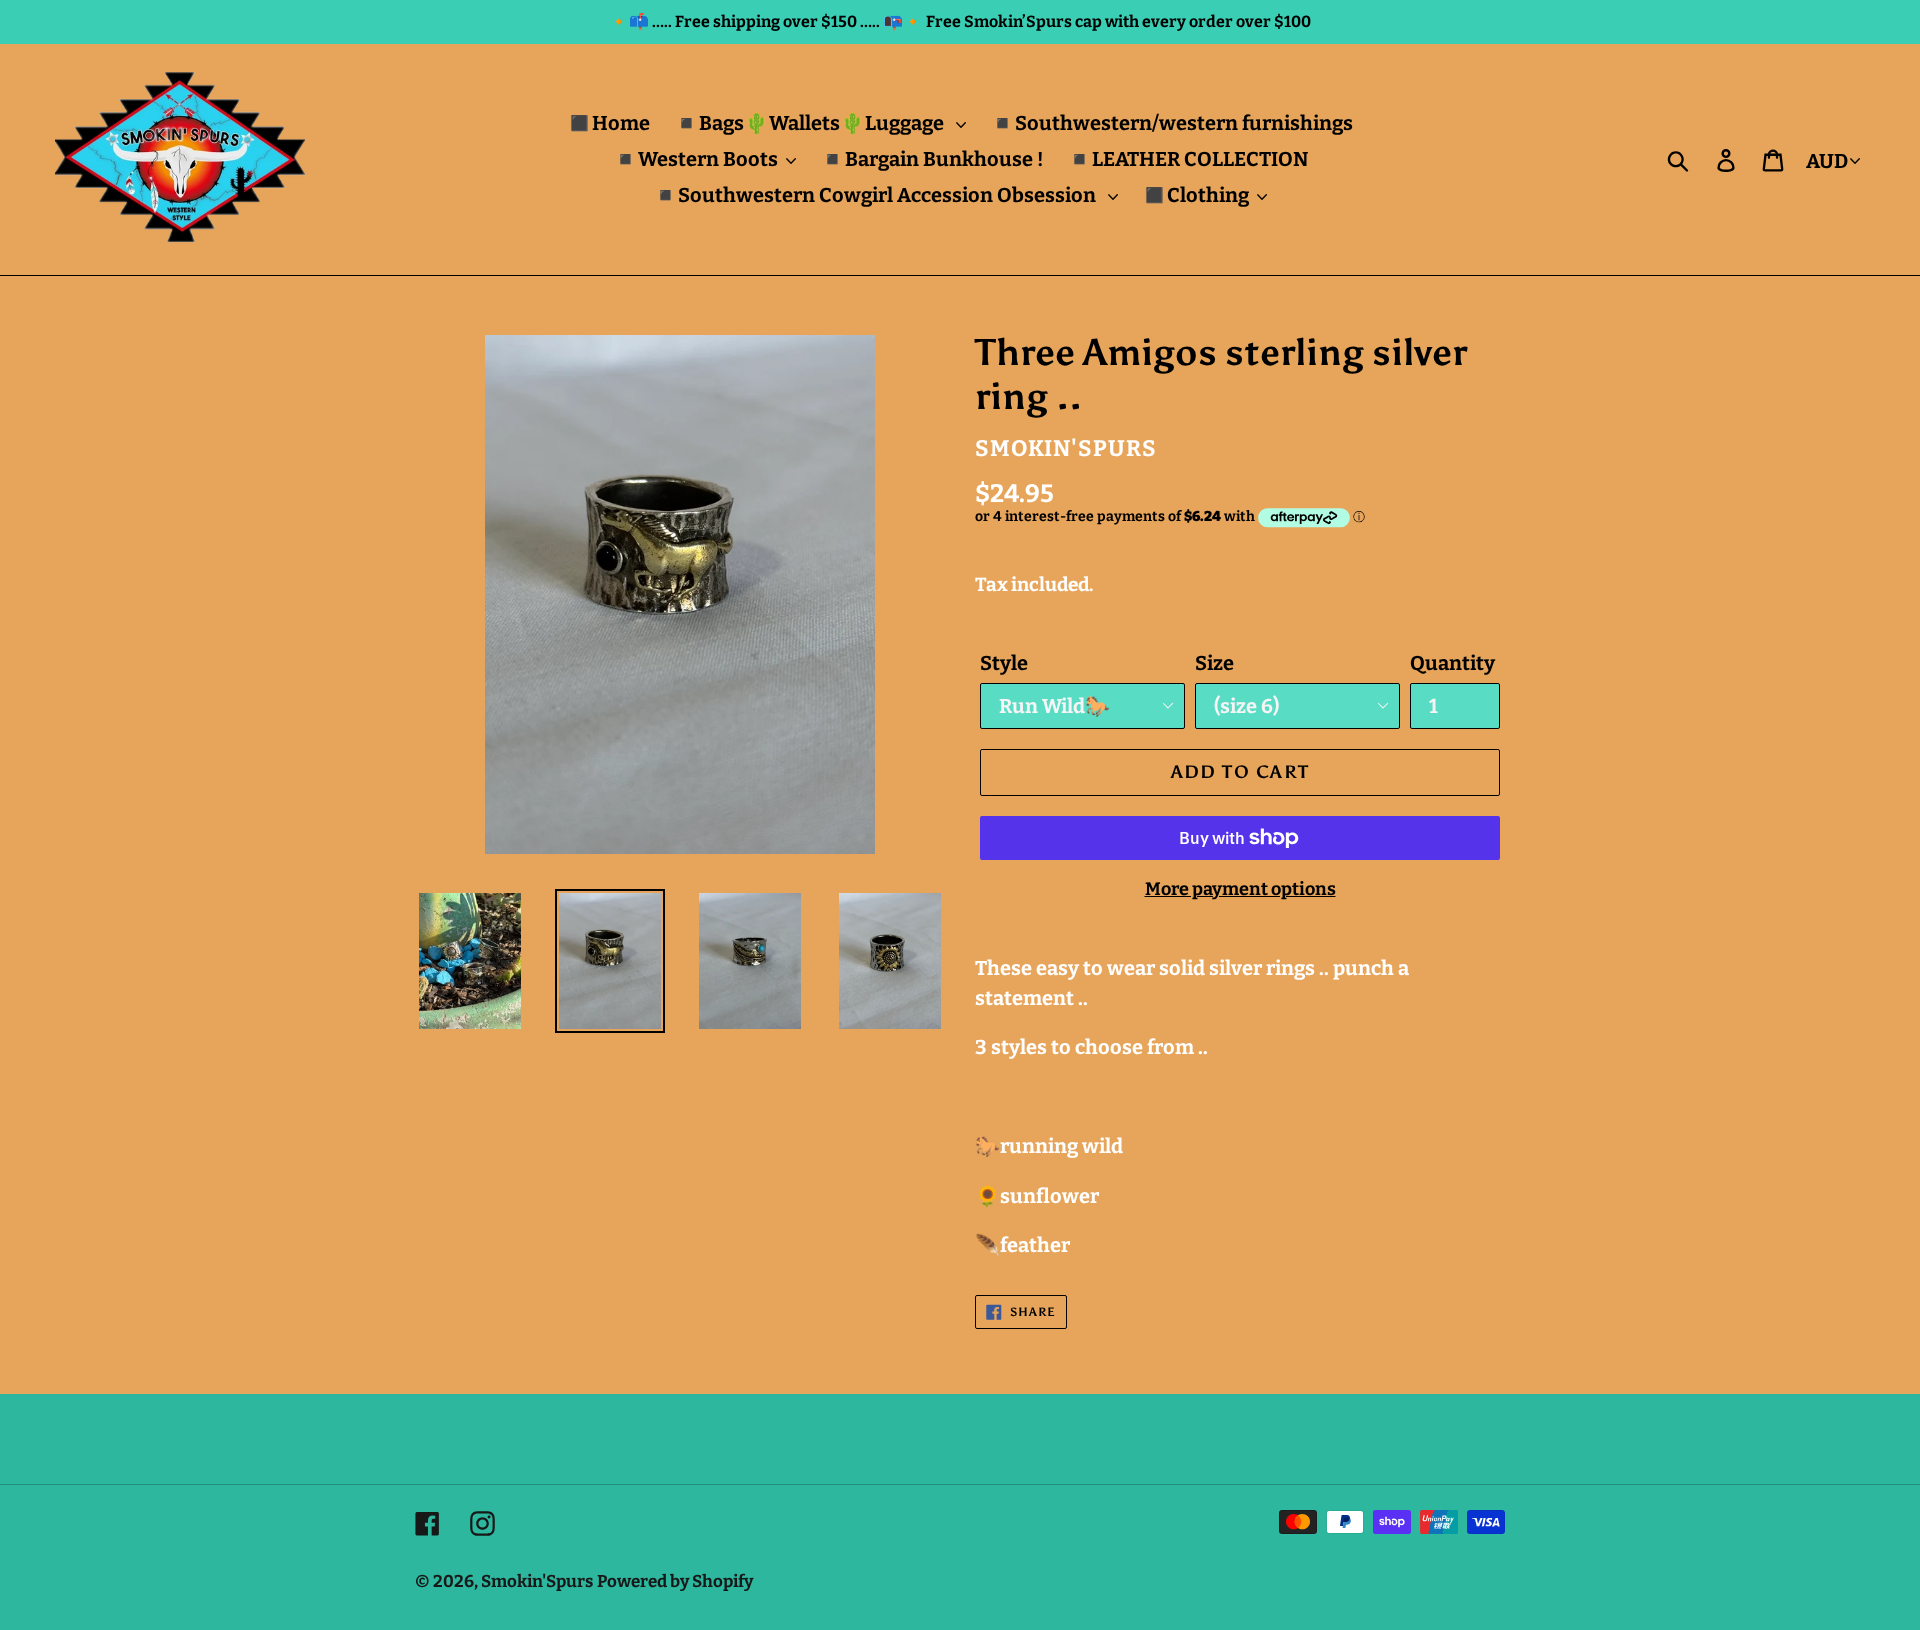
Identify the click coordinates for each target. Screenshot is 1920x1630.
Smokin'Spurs (537, 1581)
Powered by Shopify (675, 1581)
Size (1214, 663)
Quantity (1452, 663)
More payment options (1240, 889)
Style (1004, 663)
